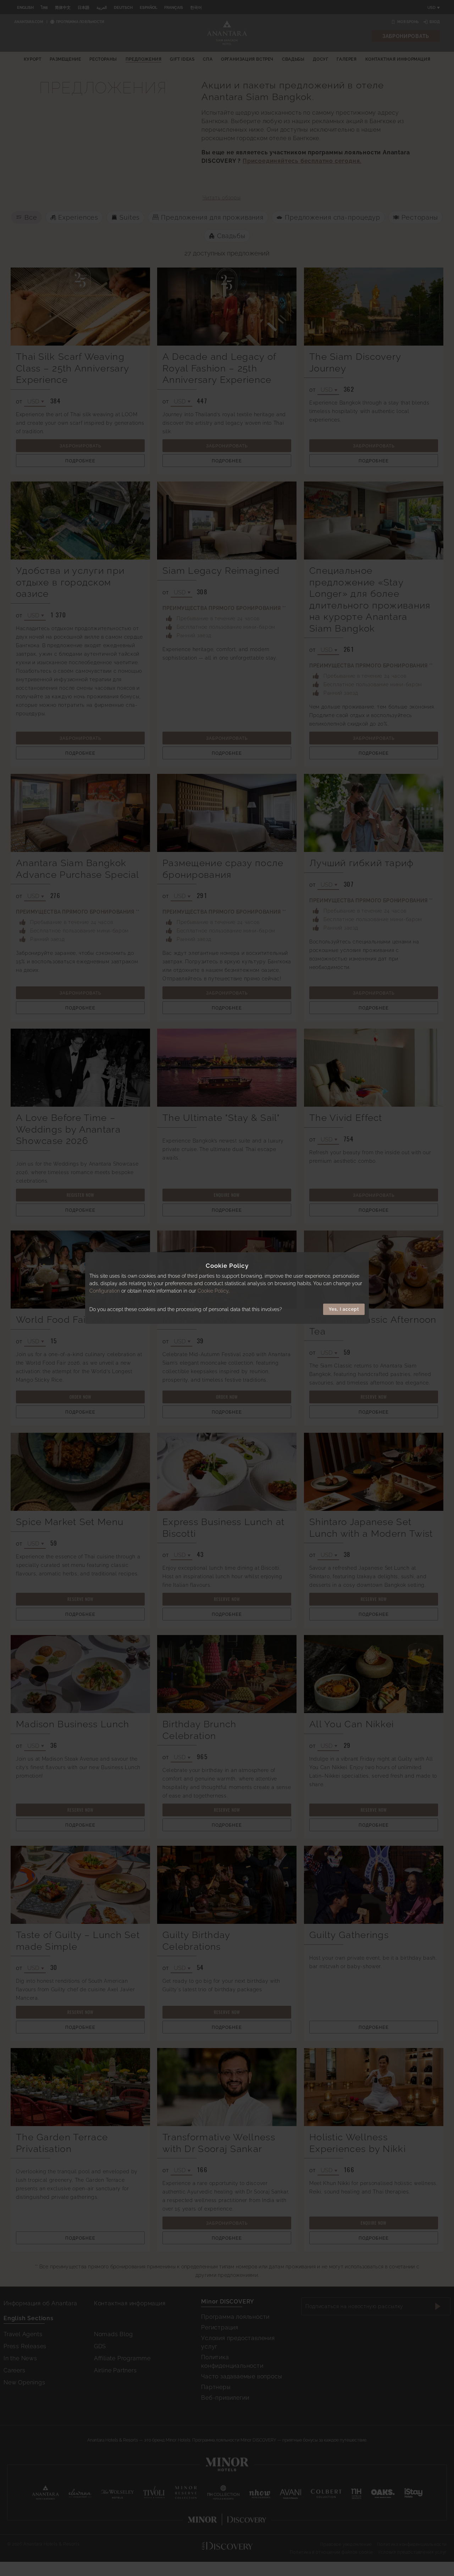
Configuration (105, 1291)
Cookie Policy (213, 1291)
